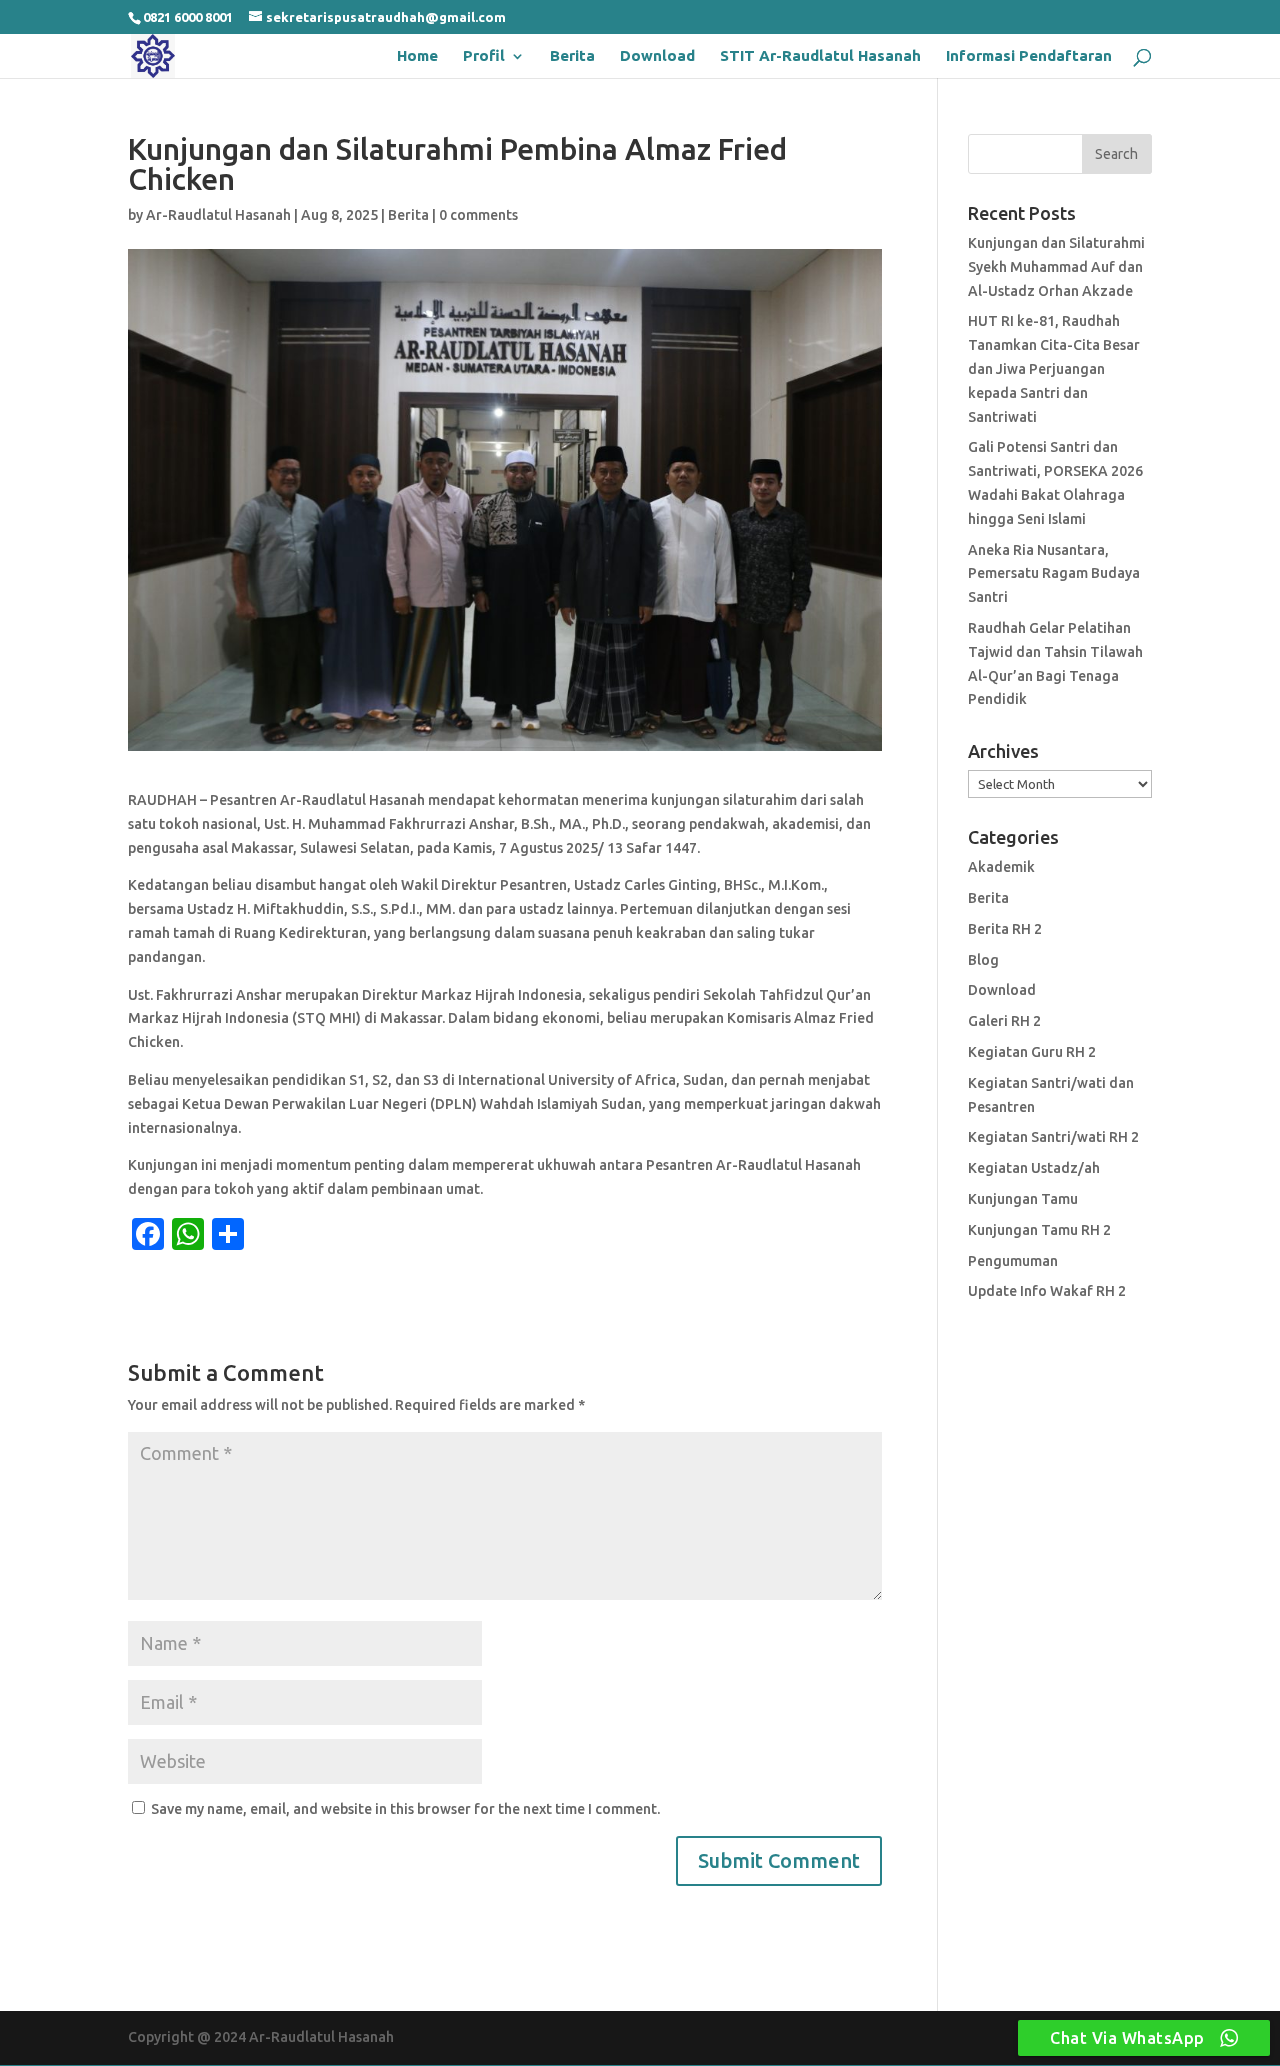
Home (417, 56)
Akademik (1001, 867)
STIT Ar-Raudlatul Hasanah (820, 56)
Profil (484, 56)
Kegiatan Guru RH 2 (1032, 1052)
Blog (983, 960)
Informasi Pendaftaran (1029, 56)
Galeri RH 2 (1004, 1021)
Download (657, 56)
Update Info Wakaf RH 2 (1047, 1291)
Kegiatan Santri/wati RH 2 (1053, 1137)
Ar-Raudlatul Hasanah (218, 215)
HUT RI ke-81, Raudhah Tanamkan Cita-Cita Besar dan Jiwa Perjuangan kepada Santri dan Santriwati (1054, 368)
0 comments (478, 215)
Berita (572, 56)
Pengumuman (1013, 1261)
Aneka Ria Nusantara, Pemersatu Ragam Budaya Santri (1054, 574)
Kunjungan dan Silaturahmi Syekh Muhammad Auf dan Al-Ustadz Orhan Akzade (1056, 267)
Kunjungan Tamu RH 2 (1039, 1230)
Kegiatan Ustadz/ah (1034, 1168)
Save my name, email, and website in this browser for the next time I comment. (405, 1809)
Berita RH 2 (1005, 929)
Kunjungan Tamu (1023, 1199)
